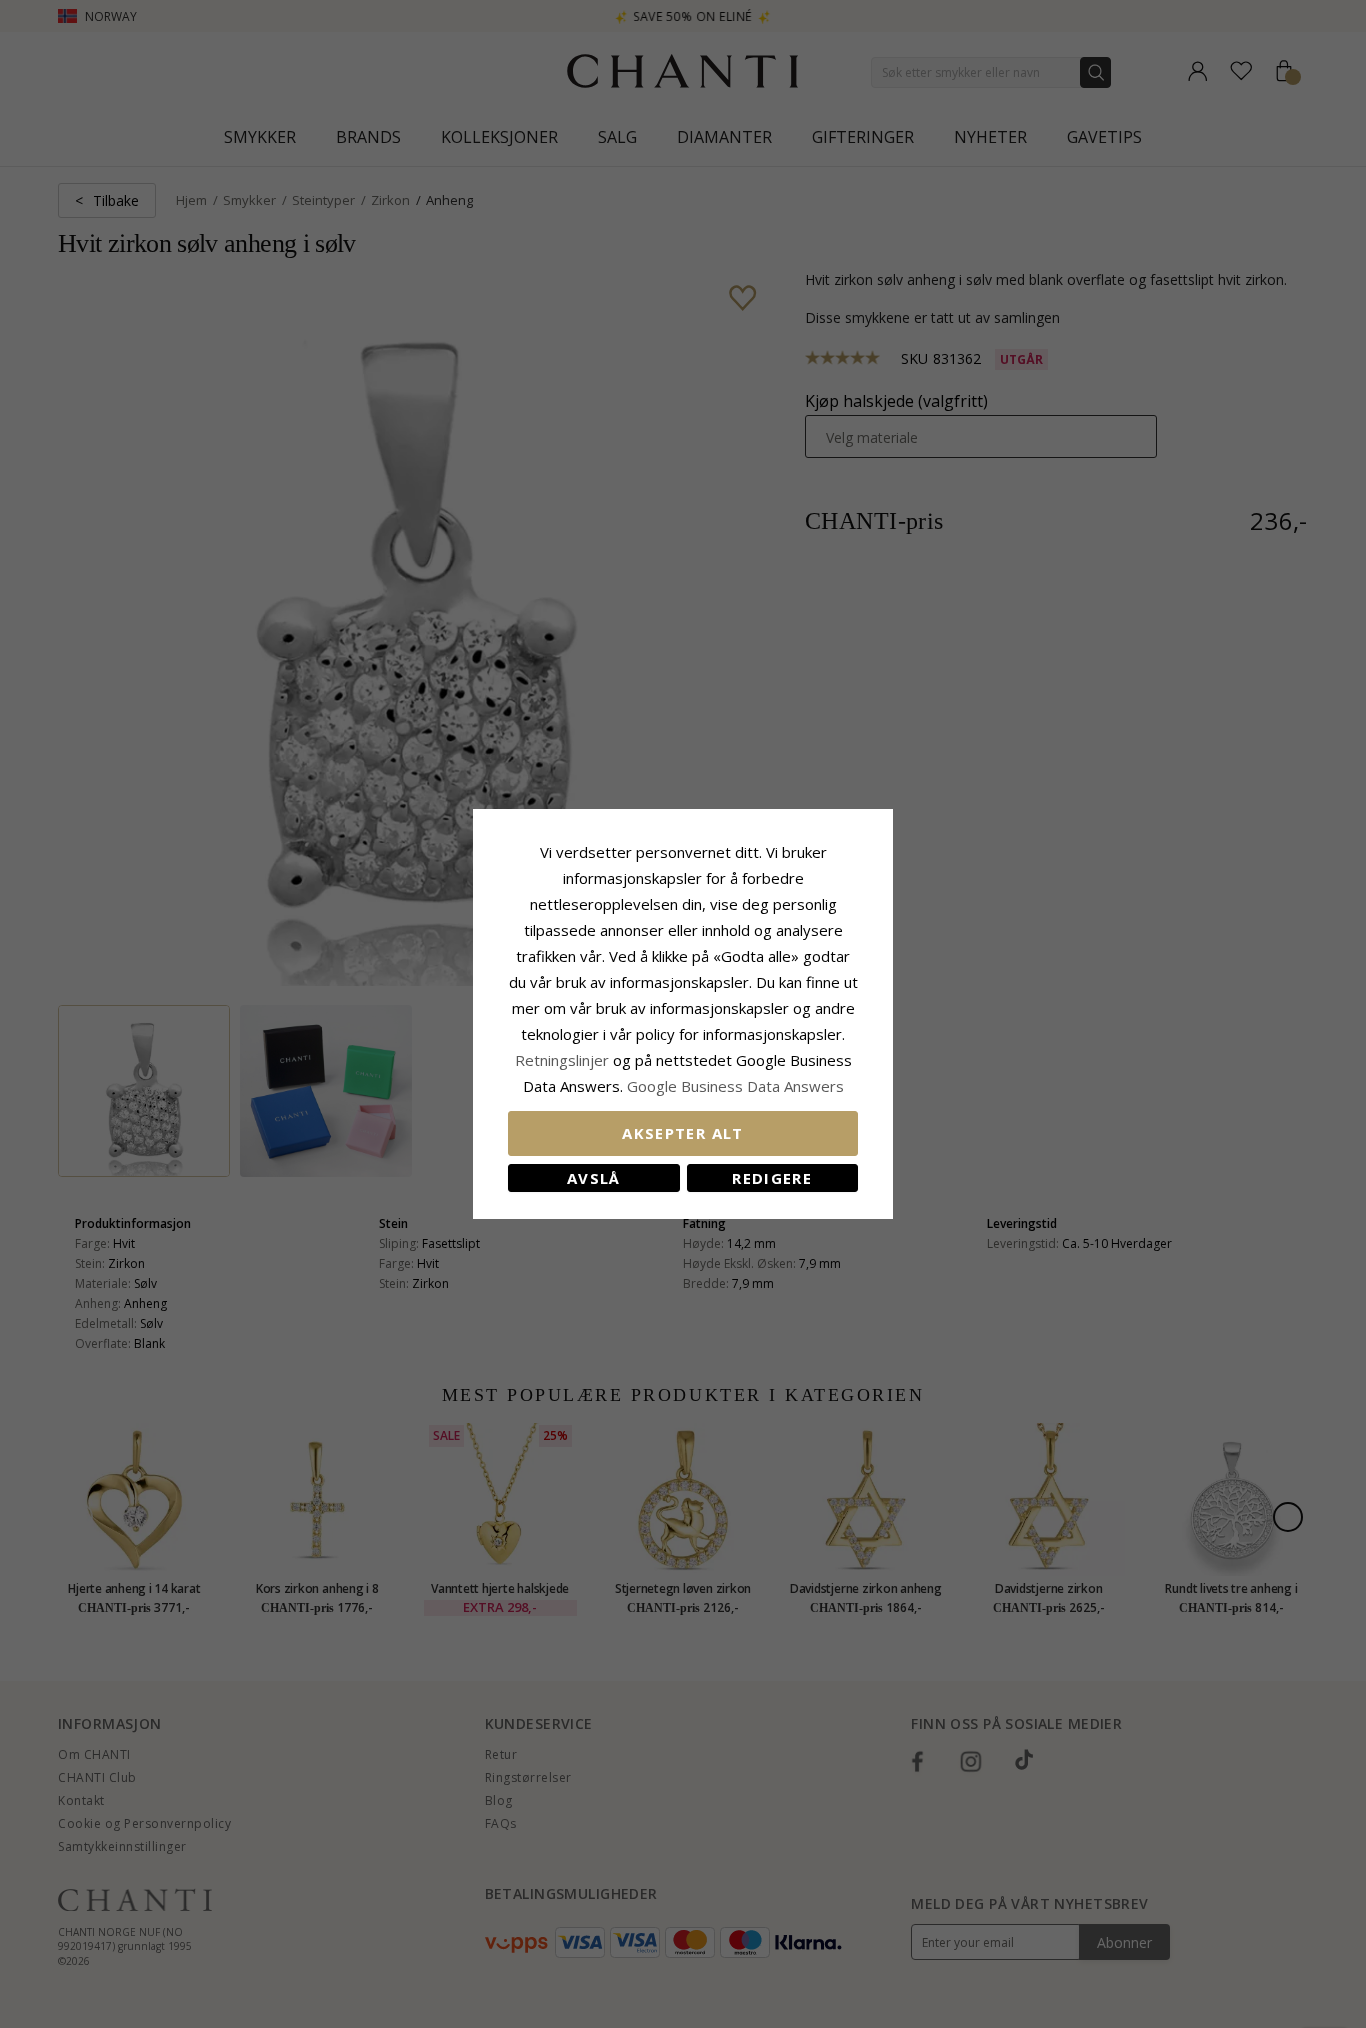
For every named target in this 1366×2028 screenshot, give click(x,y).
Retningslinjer (564, 1060)
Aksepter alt (682, 1133)
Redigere (772, 1178)
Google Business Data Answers (735, 1086)
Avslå (594, 1178)
